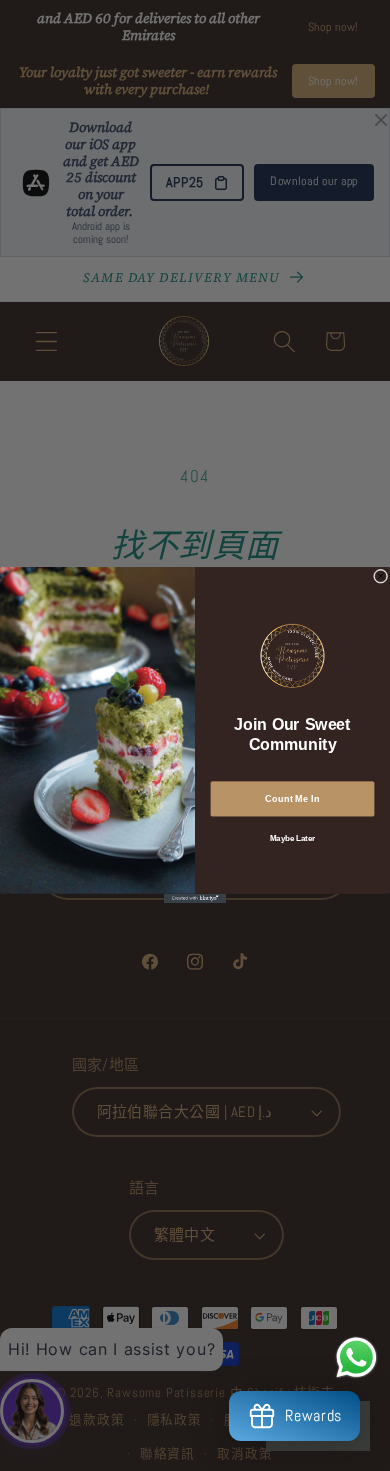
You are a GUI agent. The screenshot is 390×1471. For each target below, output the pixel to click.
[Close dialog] (380, 577)
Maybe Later (293, 838)
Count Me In (292, 799)
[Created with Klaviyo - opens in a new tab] (195, 898)
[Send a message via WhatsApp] (356, 1357)
